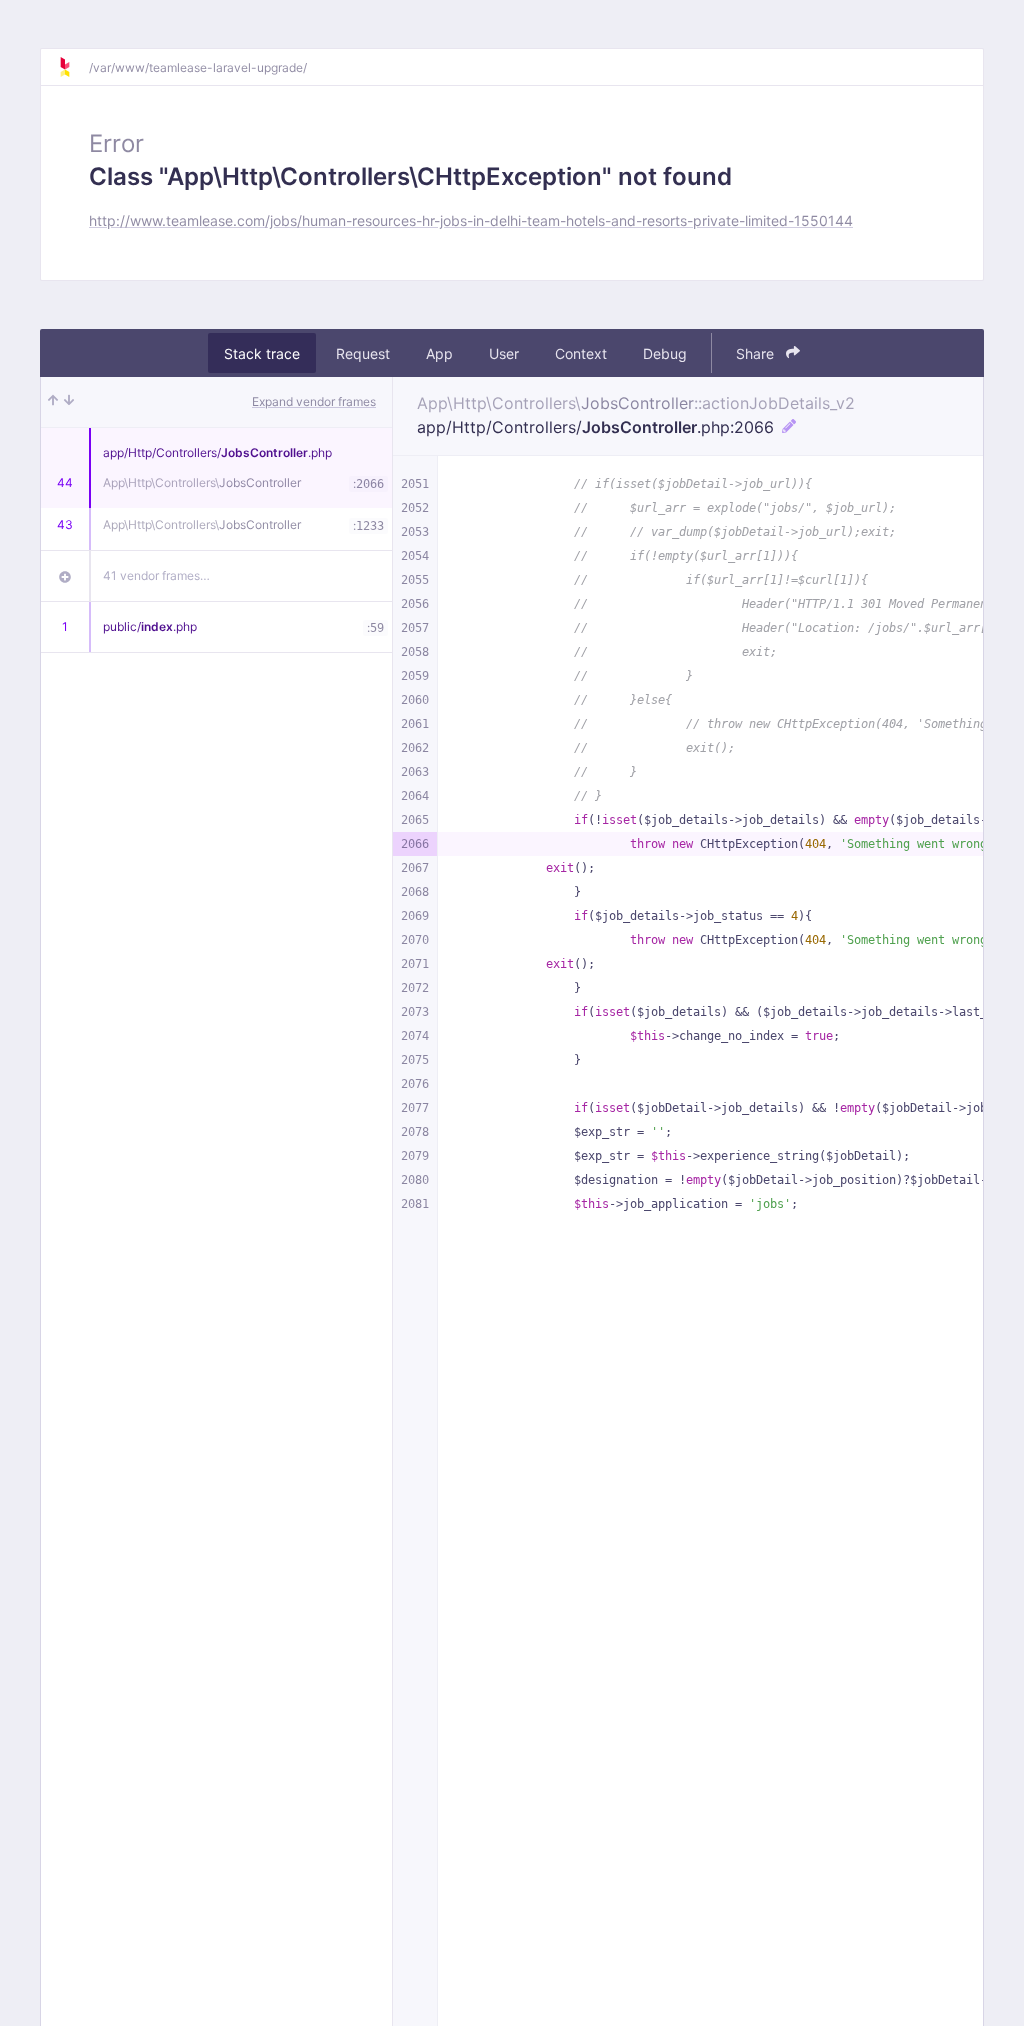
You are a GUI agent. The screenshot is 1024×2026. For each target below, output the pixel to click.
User (504, 353)
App (439, 353)
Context (581, 353)
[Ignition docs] (73, 67)
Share (757, 353)
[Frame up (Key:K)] (53, 402)
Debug (665, 353)
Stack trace (262, 353)
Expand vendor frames (314, 401)
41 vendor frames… (156, 575)
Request (363, 353)
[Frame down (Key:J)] (69, 402)
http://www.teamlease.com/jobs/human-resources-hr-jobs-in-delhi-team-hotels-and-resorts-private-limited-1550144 (471, 220)
